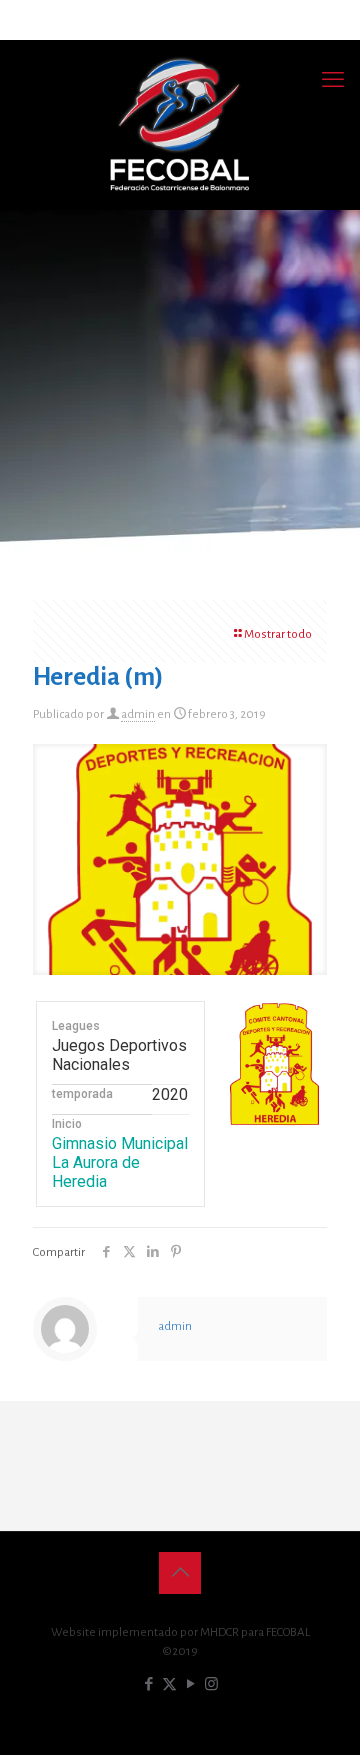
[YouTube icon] (190, 1684)
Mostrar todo (278, 634)
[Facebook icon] (148, 1684)
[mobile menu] (333, 80)
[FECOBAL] (180, 125)
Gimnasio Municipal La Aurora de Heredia (120, 1162)
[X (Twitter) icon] (169, 1684)
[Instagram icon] (211, 1684)
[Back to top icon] (180, 1573)
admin (138, 714)
